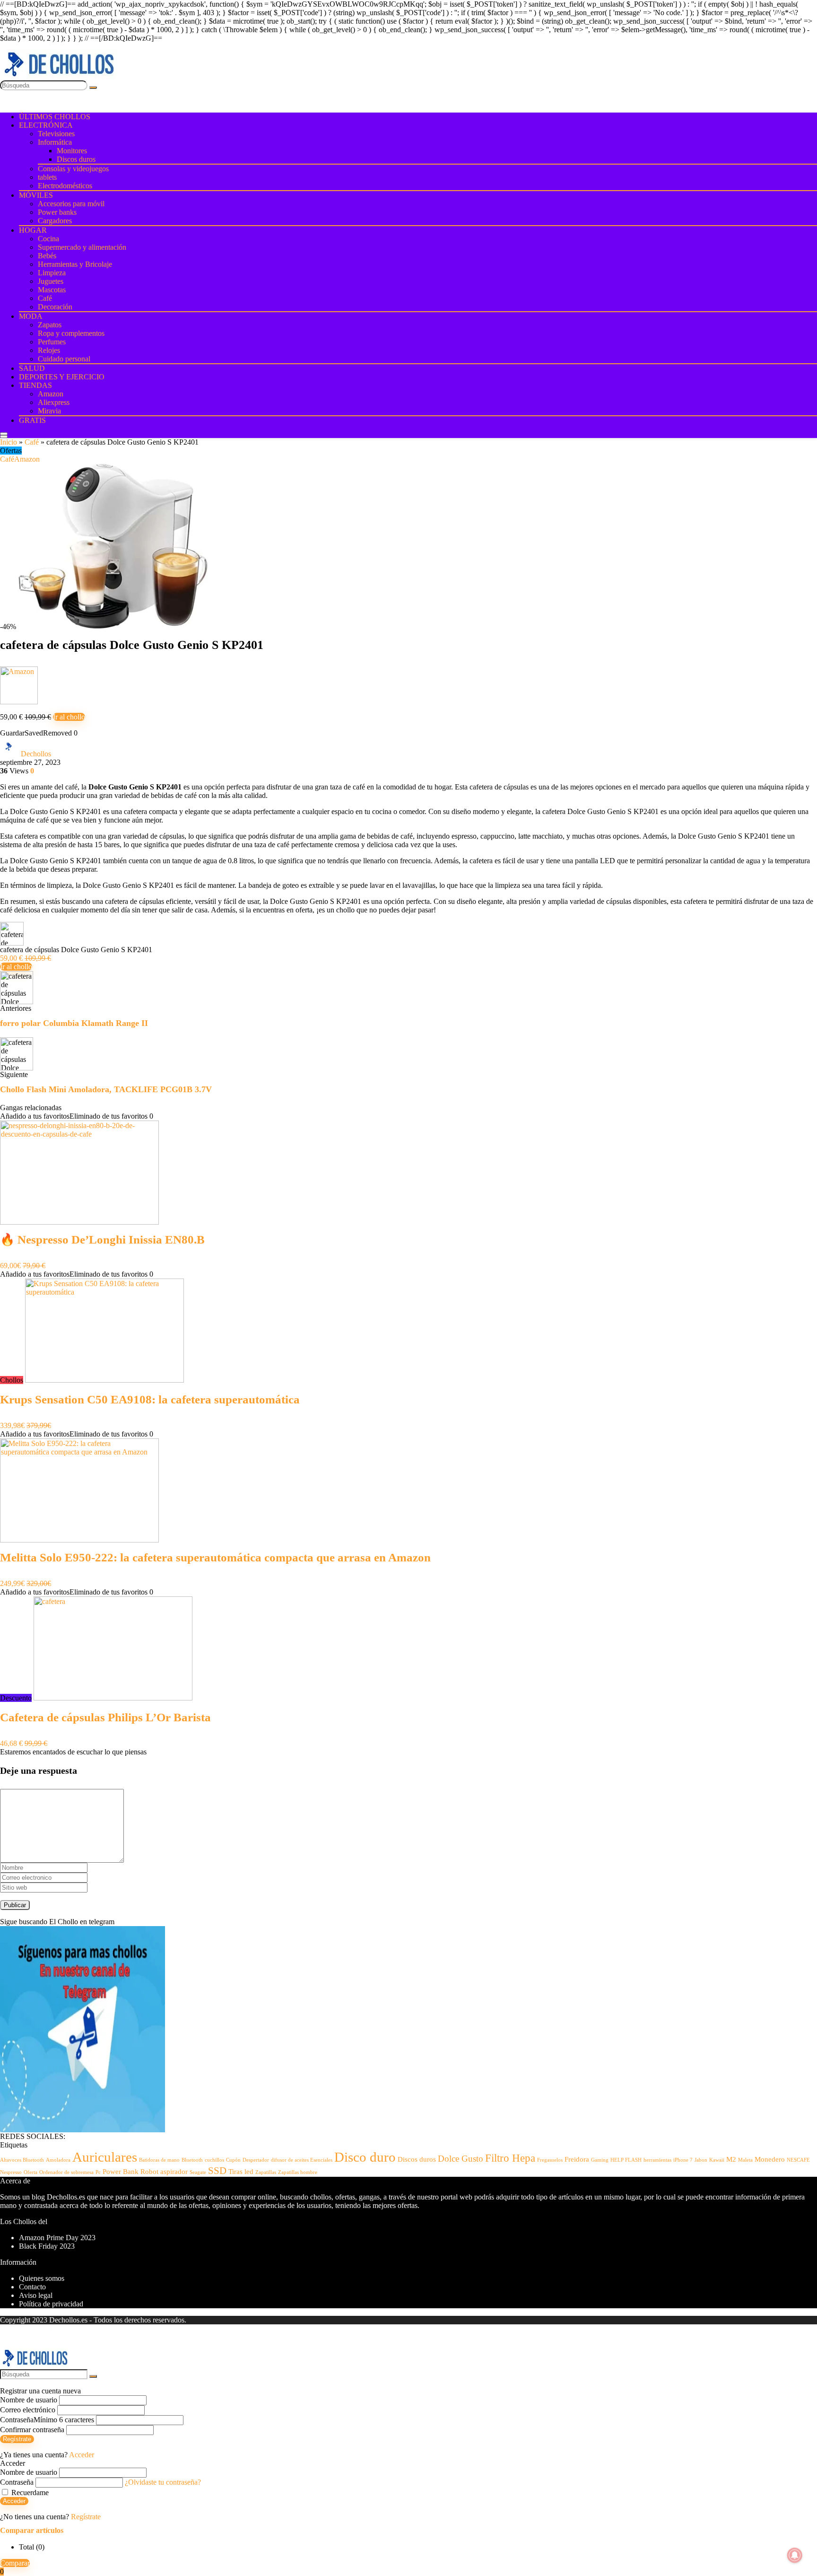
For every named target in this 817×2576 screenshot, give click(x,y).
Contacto (32, 2287)
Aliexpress (54, 402)
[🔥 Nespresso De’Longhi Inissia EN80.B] (79, 1222)
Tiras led (241, 2171)
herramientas (657, 2160)
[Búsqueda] (93, 88)
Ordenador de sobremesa (66, 2172)
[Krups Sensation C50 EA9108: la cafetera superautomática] (104, 1380)
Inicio (9, 442)
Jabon (701, 2160)
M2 (731, 2159)
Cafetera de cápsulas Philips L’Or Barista (105, 1717)
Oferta (30, 2172)
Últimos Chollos (55, 117)
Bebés (47, 256)
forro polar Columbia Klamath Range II (74, 1023)
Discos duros (76, 159)
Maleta (745, 2160)
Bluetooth (192, 2160)
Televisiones (56, 134)
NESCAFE (798, 2160)
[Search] (4, 437)
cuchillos (214, 2160)
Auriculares (105, 2157)
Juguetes (51, 281)
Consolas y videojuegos (73, 169)
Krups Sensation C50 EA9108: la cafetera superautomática (150, 1399)
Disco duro (365, 2157)
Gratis (32, 420)
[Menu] (4, 434)
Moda (31, 316)
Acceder (14, 2501)
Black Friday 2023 (47, 2246)
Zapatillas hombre (298, 2172)
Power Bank (121, 2171)
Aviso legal (36, 2295)
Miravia (49, 411)
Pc (98, 2172)
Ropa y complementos (71, 333)
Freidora (577, 2159)
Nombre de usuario (29, 2400)
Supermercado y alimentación (82, 247)
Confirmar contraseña (32, 2430)
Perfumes (52, 342)
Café (45, 298)
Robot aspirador (164, 2171)
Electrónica (46, 125)
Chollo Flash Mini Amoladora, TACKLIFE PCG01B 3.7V (106, 1089)
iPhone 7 (683, 2160)
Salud (32, 368)
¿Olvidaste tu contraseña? (163, 2482)
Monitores (72, 151)
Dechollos (36, 754)
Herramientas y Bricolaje (75, 264)
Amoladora (58, 2160)
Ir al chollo (69, 717)
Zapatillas (266, 2172)
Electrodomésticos (65, 186)
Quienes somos (42, 2278)
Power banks (57, 212)
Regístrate (17, 2439)
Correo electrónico (28, 2410)
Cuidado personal (64, 359)
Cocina (48, 239)
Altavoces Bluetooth (22, 2160)
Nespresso (11, 2172)
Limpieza (52, 273)
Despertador (256, 2160)
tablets (47, 177)
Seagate (198, 2172)
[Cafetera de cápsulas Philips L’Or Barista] (113, 1698)
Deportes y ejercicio (62, 377)
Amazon (51, 394)
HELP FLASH (626, 2160)
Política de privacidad (51, 2304)
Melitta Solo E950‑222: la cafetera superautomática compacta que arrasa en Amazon (215, 1557)
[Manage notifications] (795, 2555)
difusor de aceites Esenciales (302, 2160)
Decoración (55, 307)
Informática (55, 142)
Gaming (600, 2160)
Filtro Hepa (510, 2158)
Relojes (49, 350)
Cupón (233, 2160)
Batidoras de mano (159, 2160)
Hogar (33, 230)
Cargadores (55, 221)
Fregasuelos (550, 2160)
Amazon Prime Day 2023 (57, 2238)
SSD (217, 2171)
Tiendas (35, 385)
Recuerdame (29, 2493)
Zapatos (50, 325)
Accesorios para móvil (71, 204)
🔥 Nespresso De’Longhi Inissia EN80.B (102, 1240)
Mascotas (52, 290)
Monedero (770, 2159)
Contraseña (47, 2420)
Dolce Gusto (461, 2159)
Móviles (36, 195)
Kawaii (717, 2160)
